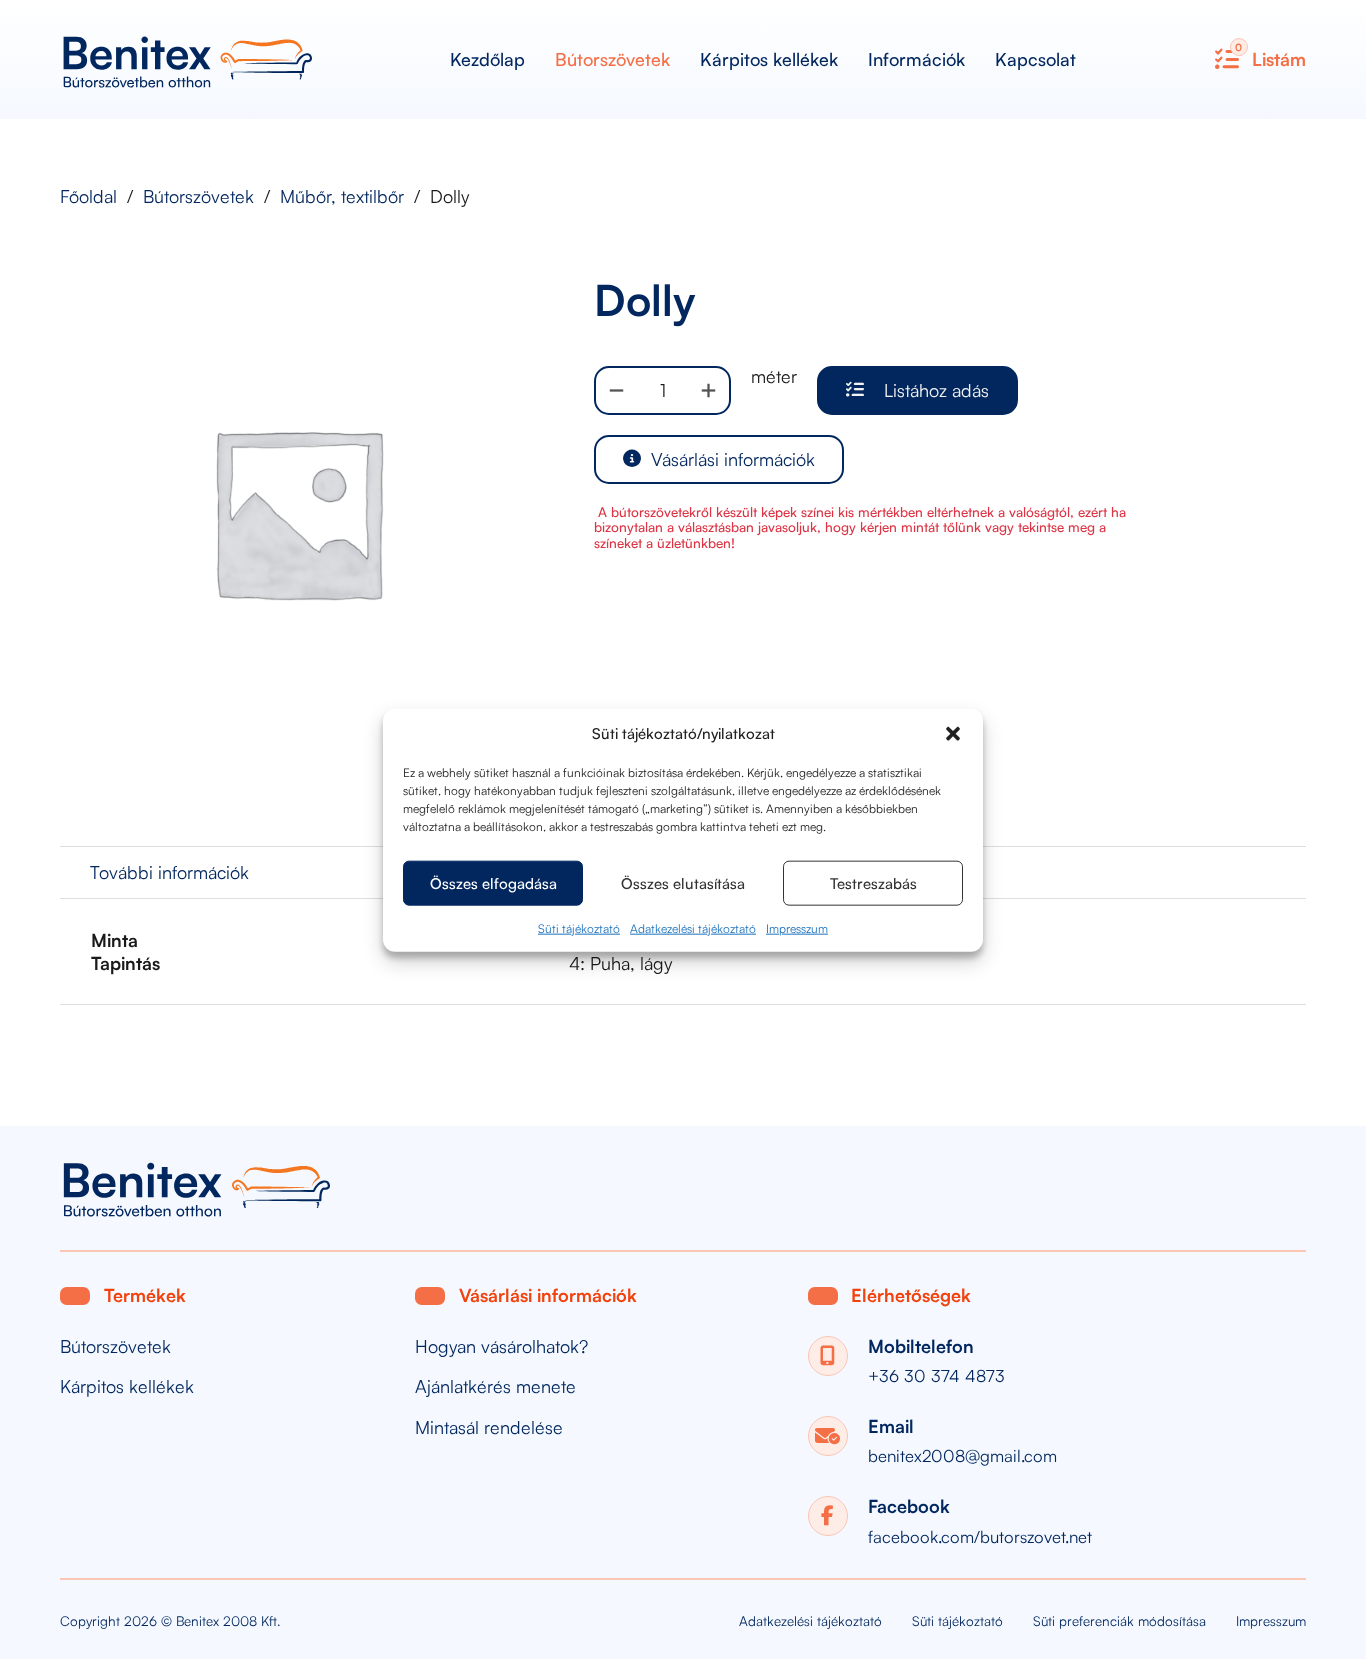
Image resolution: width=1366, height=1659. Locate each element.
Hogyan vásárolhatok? (501, 1346)
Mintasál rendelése (489, 1427)
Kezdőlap (487, 59)
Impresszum (797, 927)
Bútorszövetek (612, 59)
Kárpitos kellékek (769, 59)
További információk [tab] (169, 872)
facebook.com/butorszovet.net (980, 1536)
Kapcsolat (1035, 59)
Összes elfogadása (493, 882)
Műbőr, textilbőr (342, 196)
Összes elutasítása (683, 882)
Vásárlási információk (733, 459)
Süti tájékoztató (579, 927)
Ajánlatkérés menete (495, 1386)
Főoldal (88, 196)
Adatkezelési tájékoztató (693, 927)
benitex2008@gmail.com (962, 1455)
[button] (953, 733)
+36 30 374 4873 (936, 1375)
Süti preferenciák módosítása (1119, 1620)
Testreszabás (873, 882)
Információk (916, 59)
